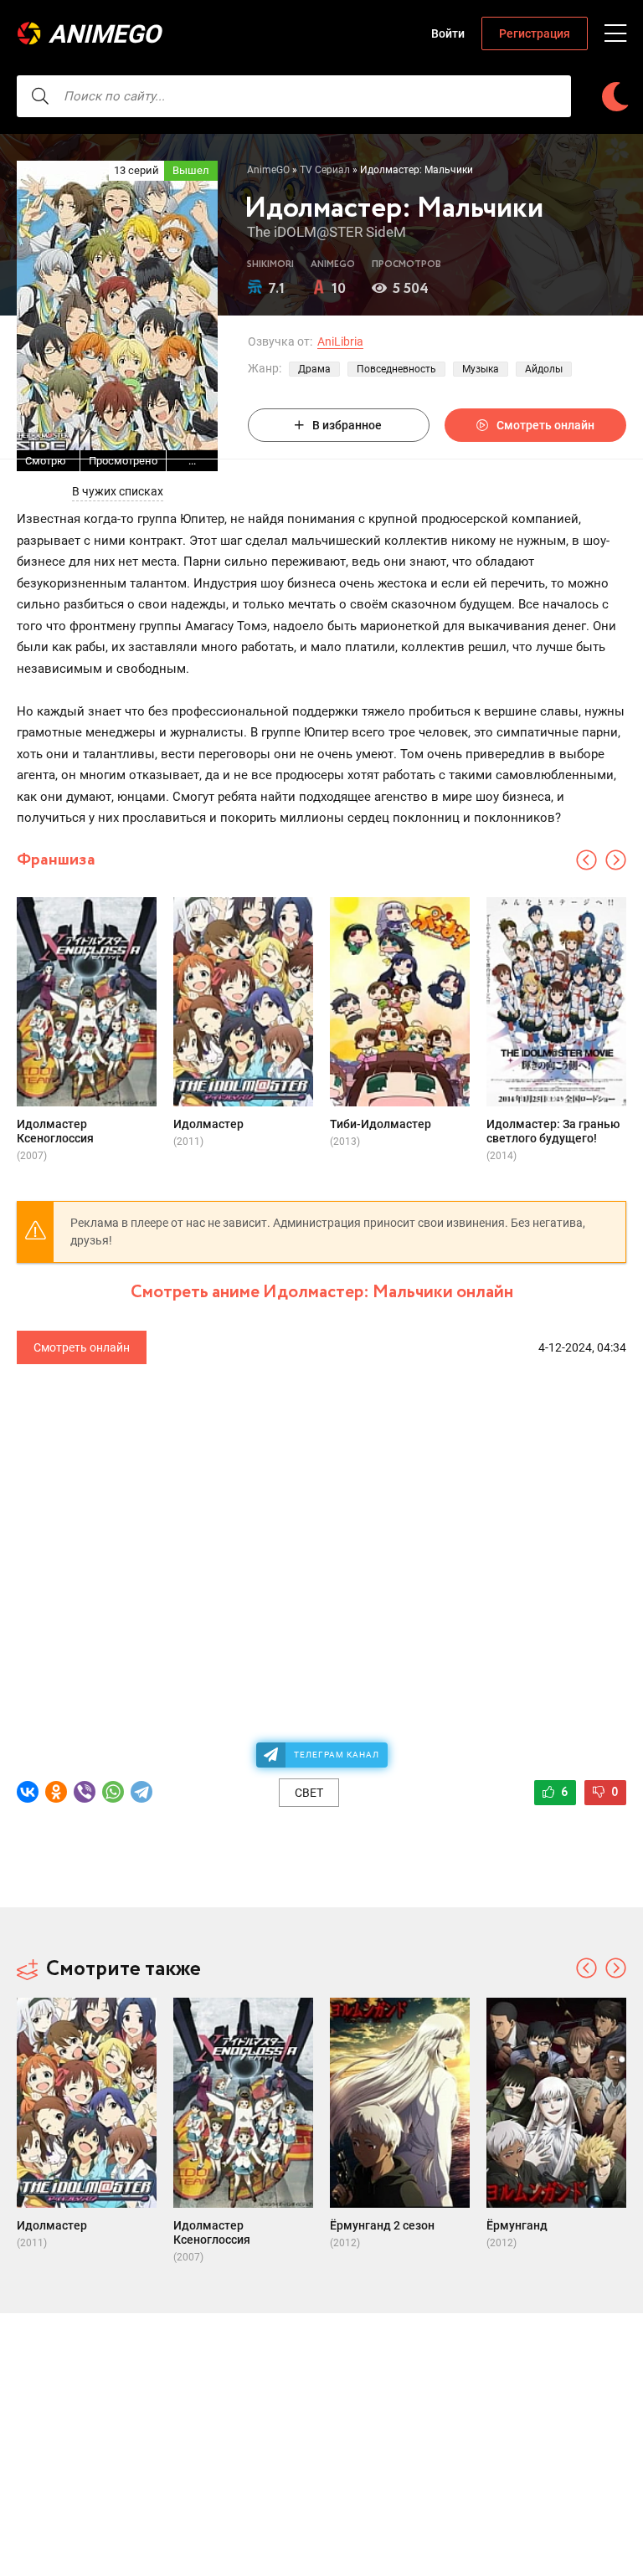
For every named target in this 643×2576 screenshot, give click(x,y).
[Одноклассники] (56, 1792)
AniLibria (340, 341)
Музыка (481, 369)
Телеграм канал (337, 1755)
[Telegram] (141, 1792)
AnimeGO (105, 34)
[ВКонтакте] (28, 1792)
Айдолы (544, 369)
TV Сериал (325, 170)
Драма (314, 369)
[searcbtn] (40, 96)
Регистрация (535, 33)
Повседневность (396, 369)
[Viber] (85, 1792)
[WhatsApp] (113, 1792)
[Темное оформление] (615, 97)
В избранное (347, 425)
